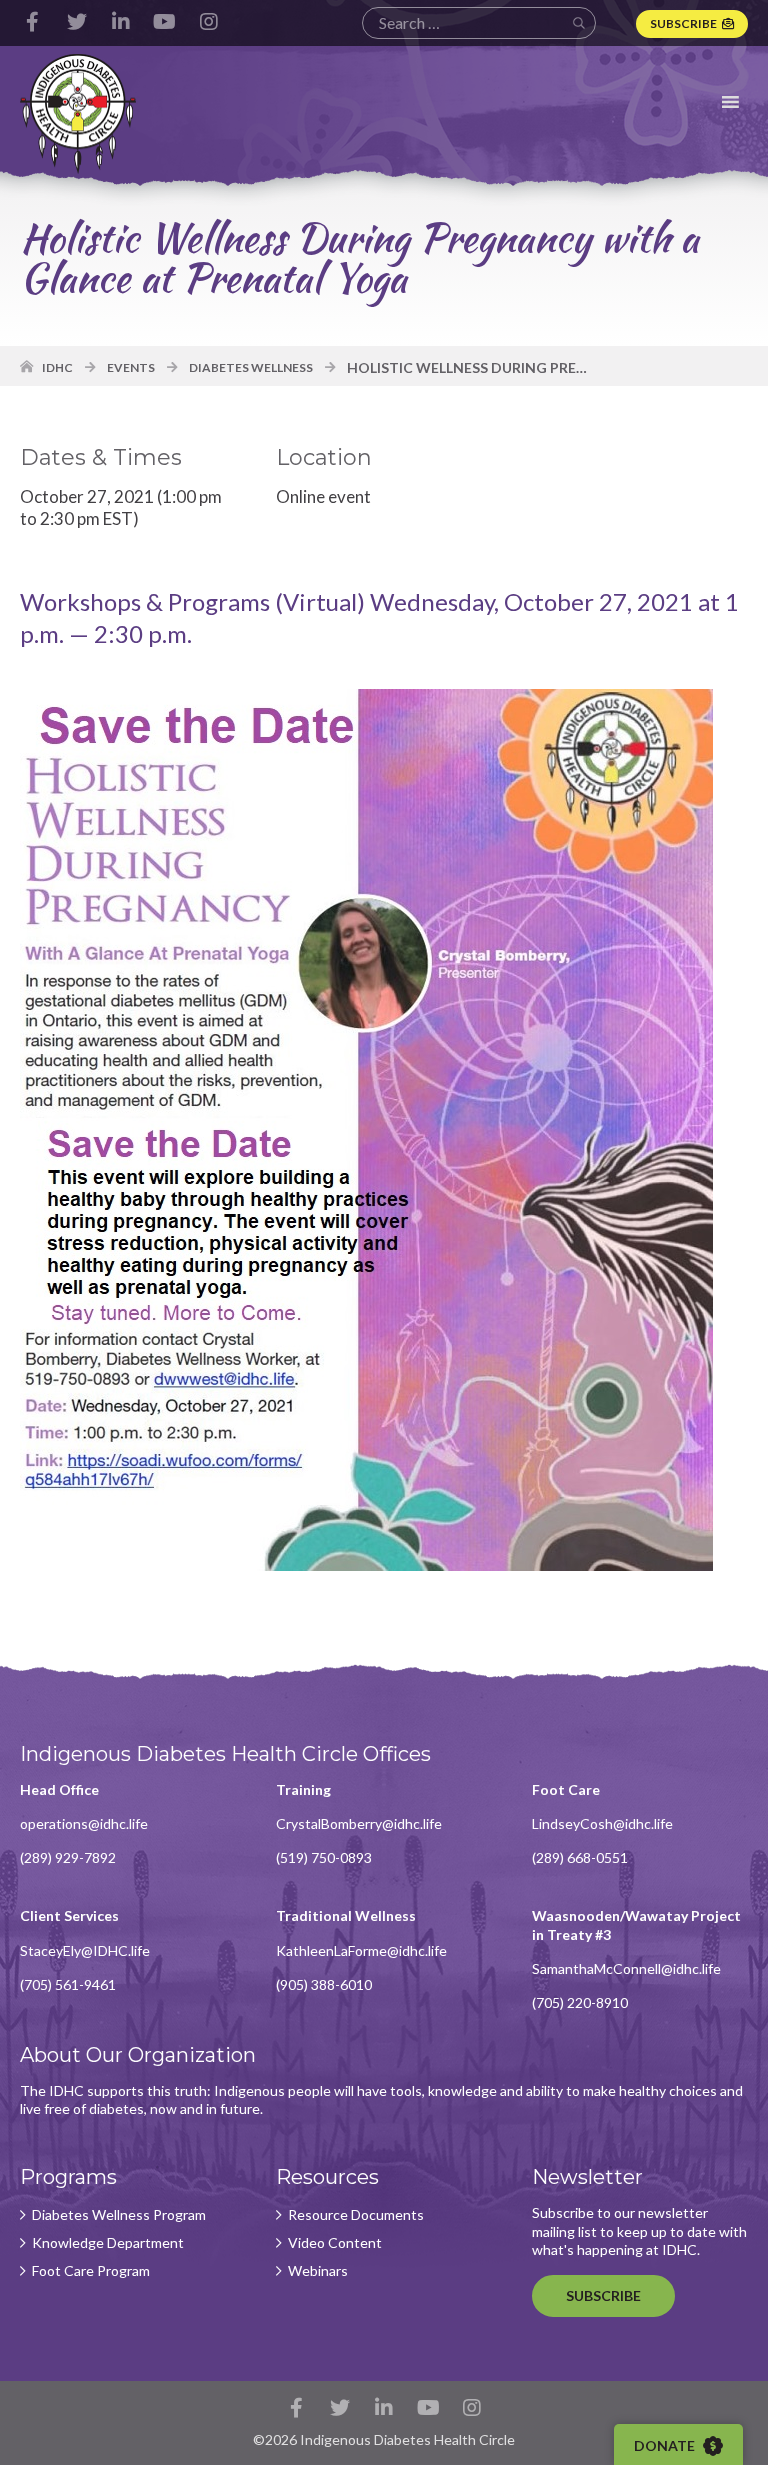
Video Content (335, 2243)
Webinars (318, 2271)
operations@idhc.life (84, 1823)
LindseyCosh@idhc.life (602, 1823)
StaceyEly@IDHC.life (85, 1950)
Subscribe (683, 23)
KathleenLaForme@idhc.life (361, 1950)
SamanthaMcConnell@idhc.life (626, 1968)
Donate (666, 2445)
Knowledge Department (108, 2243)
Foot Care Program (91, 2271)
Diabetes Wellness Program (119, 2215)
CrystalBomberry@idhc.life (359, 1823)
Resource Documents (356, 2215)
